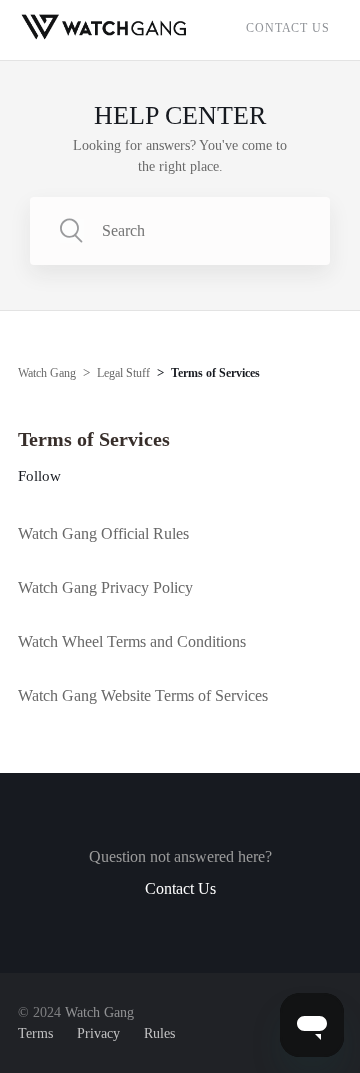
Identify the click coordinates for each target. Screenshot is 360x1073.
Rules (159, 1033)
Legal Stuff (123, 373)
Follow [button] (39, 476)
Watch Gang (47, 373)
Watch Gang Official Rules (103, 533)
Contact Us (288, 28)
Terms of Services (215, 373)
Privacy (98, 1033)
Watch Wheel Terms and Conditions (132, 641)
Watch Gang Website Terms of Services (143, 695)
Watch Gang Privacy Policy (105, 587)
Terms (35, 1033)
